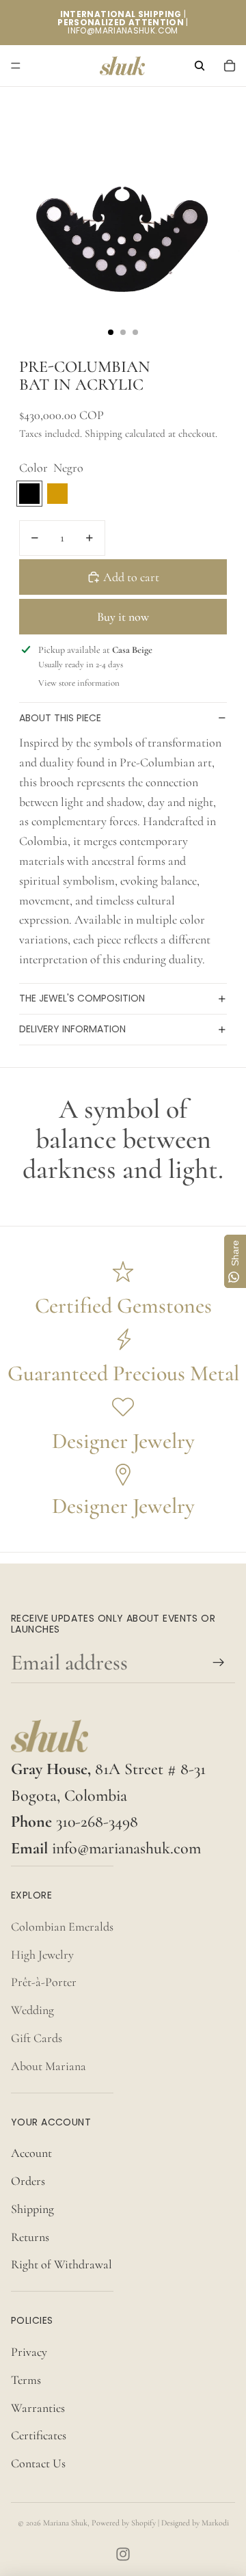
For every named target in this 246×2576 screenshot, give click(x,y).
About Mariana (49, 2066)
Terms (26, 2380)
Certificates (39, 2435)
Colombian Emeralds (62, 1927)
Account (31, 2153)
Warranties (38, 2408)
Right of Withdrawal (61, 2264)
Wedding (32, 2010)
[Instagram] (123, 2554)
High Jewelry (42, 1955)
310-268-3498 (97, 1822)
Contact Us (38, 2463)
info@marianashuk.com (126, 1848)
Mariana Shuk (65, 2523)
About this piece (60, 718)
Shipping (32, 2209)
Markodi (215, 2523)
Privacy (29, 2352)
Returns (30, 2237)
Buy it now (123, 617)
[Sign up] (219, 1662)
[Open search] (200, 66)
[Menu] (16, 66)
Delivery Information (72, 1029)
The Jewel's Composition (82, 998)
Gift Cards (37, 2038)
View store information (79, 683)
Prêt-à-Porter (44, 1982)
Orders (28, 2181)
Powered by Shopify (124, 2523)
